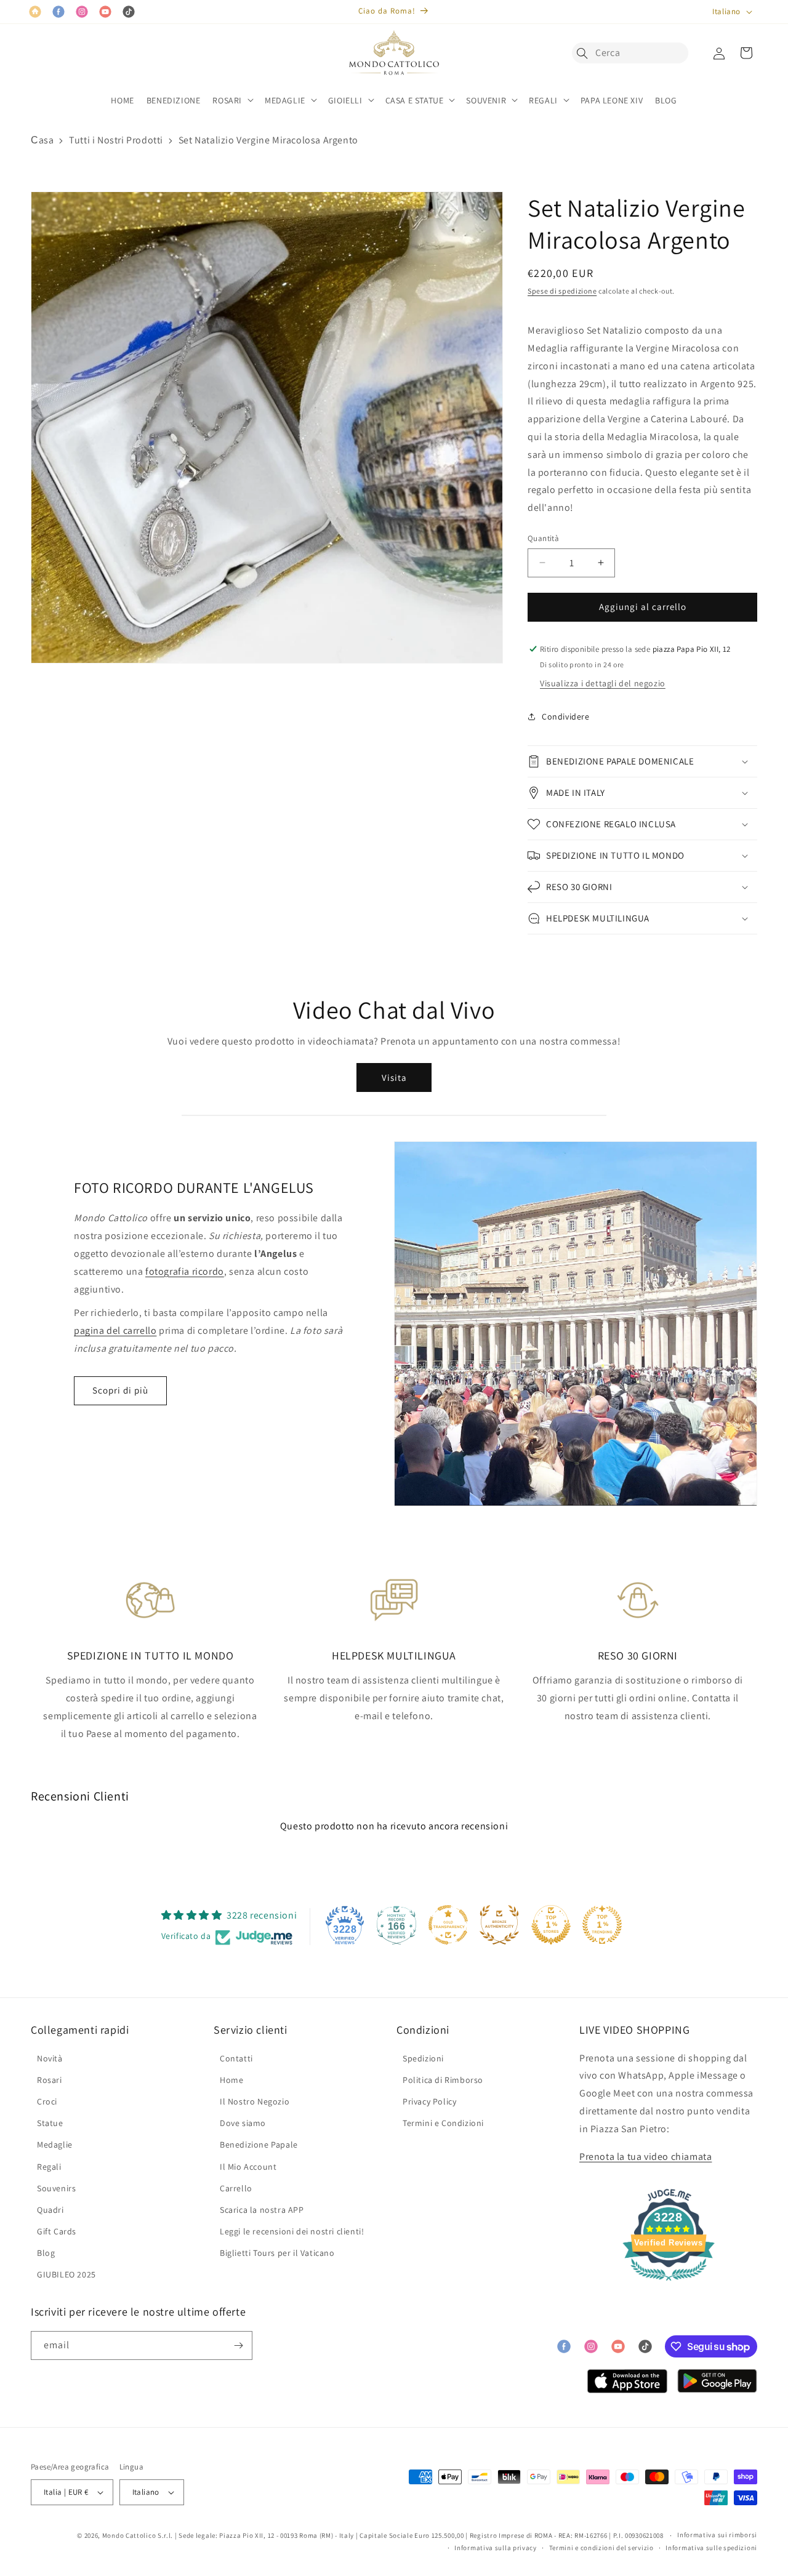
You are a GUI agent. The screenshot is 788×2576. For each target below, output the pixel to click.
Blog (46, 2253)
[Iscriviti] (238, 2345)
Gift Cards (57, 2231)
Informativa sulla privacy (496, 2548)
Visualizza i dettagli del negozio (603, 683)
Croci (47, 2101)
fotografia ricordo (185, 1271)
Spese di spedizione (562, 291)
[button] (585, 53)
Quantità (543, 538)
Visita (394, 1077)
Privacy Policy (429, 2101)
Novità (50, 2058)
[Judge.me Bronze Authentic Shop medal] (499, 1925)
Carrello (236, 2188)
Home (231, 2080)
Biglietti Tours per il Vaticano (277, 2253)
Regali (49, 2167)
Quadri (50, 2210)
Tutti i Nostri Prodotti (116, 140)
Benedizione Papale (259, 2145)
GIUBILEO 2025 (66, 2274)
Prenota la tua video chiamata (645, 2157)
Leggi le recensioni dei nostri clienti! (292, 2231)
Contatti (236, 2058)
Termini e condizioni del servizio (601, 2548)
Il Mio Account (248, 2167)
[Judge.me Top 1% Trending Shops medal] (602, 1925)
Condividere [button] (566, 716)
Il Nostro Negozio (255, 2101)
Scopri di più (120, 1390)
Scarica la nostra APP (262, 2210)
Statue (50, 2123)
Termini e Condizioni (443, 2123)
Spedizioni (423, 2058)
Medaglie (55, 2145)
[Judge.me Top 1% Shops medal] (551, 1925)
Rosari (50, 2080)
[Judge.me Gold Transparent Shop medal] (448, 1925)
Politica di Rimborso (443, 2080)
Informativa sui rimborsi (717, 2535)
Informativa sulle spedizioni (711, 2548)
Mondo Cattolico (129, 2535)
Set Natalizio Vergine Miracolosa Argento (268, 140)
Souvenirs (56, 2188)
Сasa (42, 140)
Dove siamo (243, 2123)
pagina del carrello (115, 1330)
